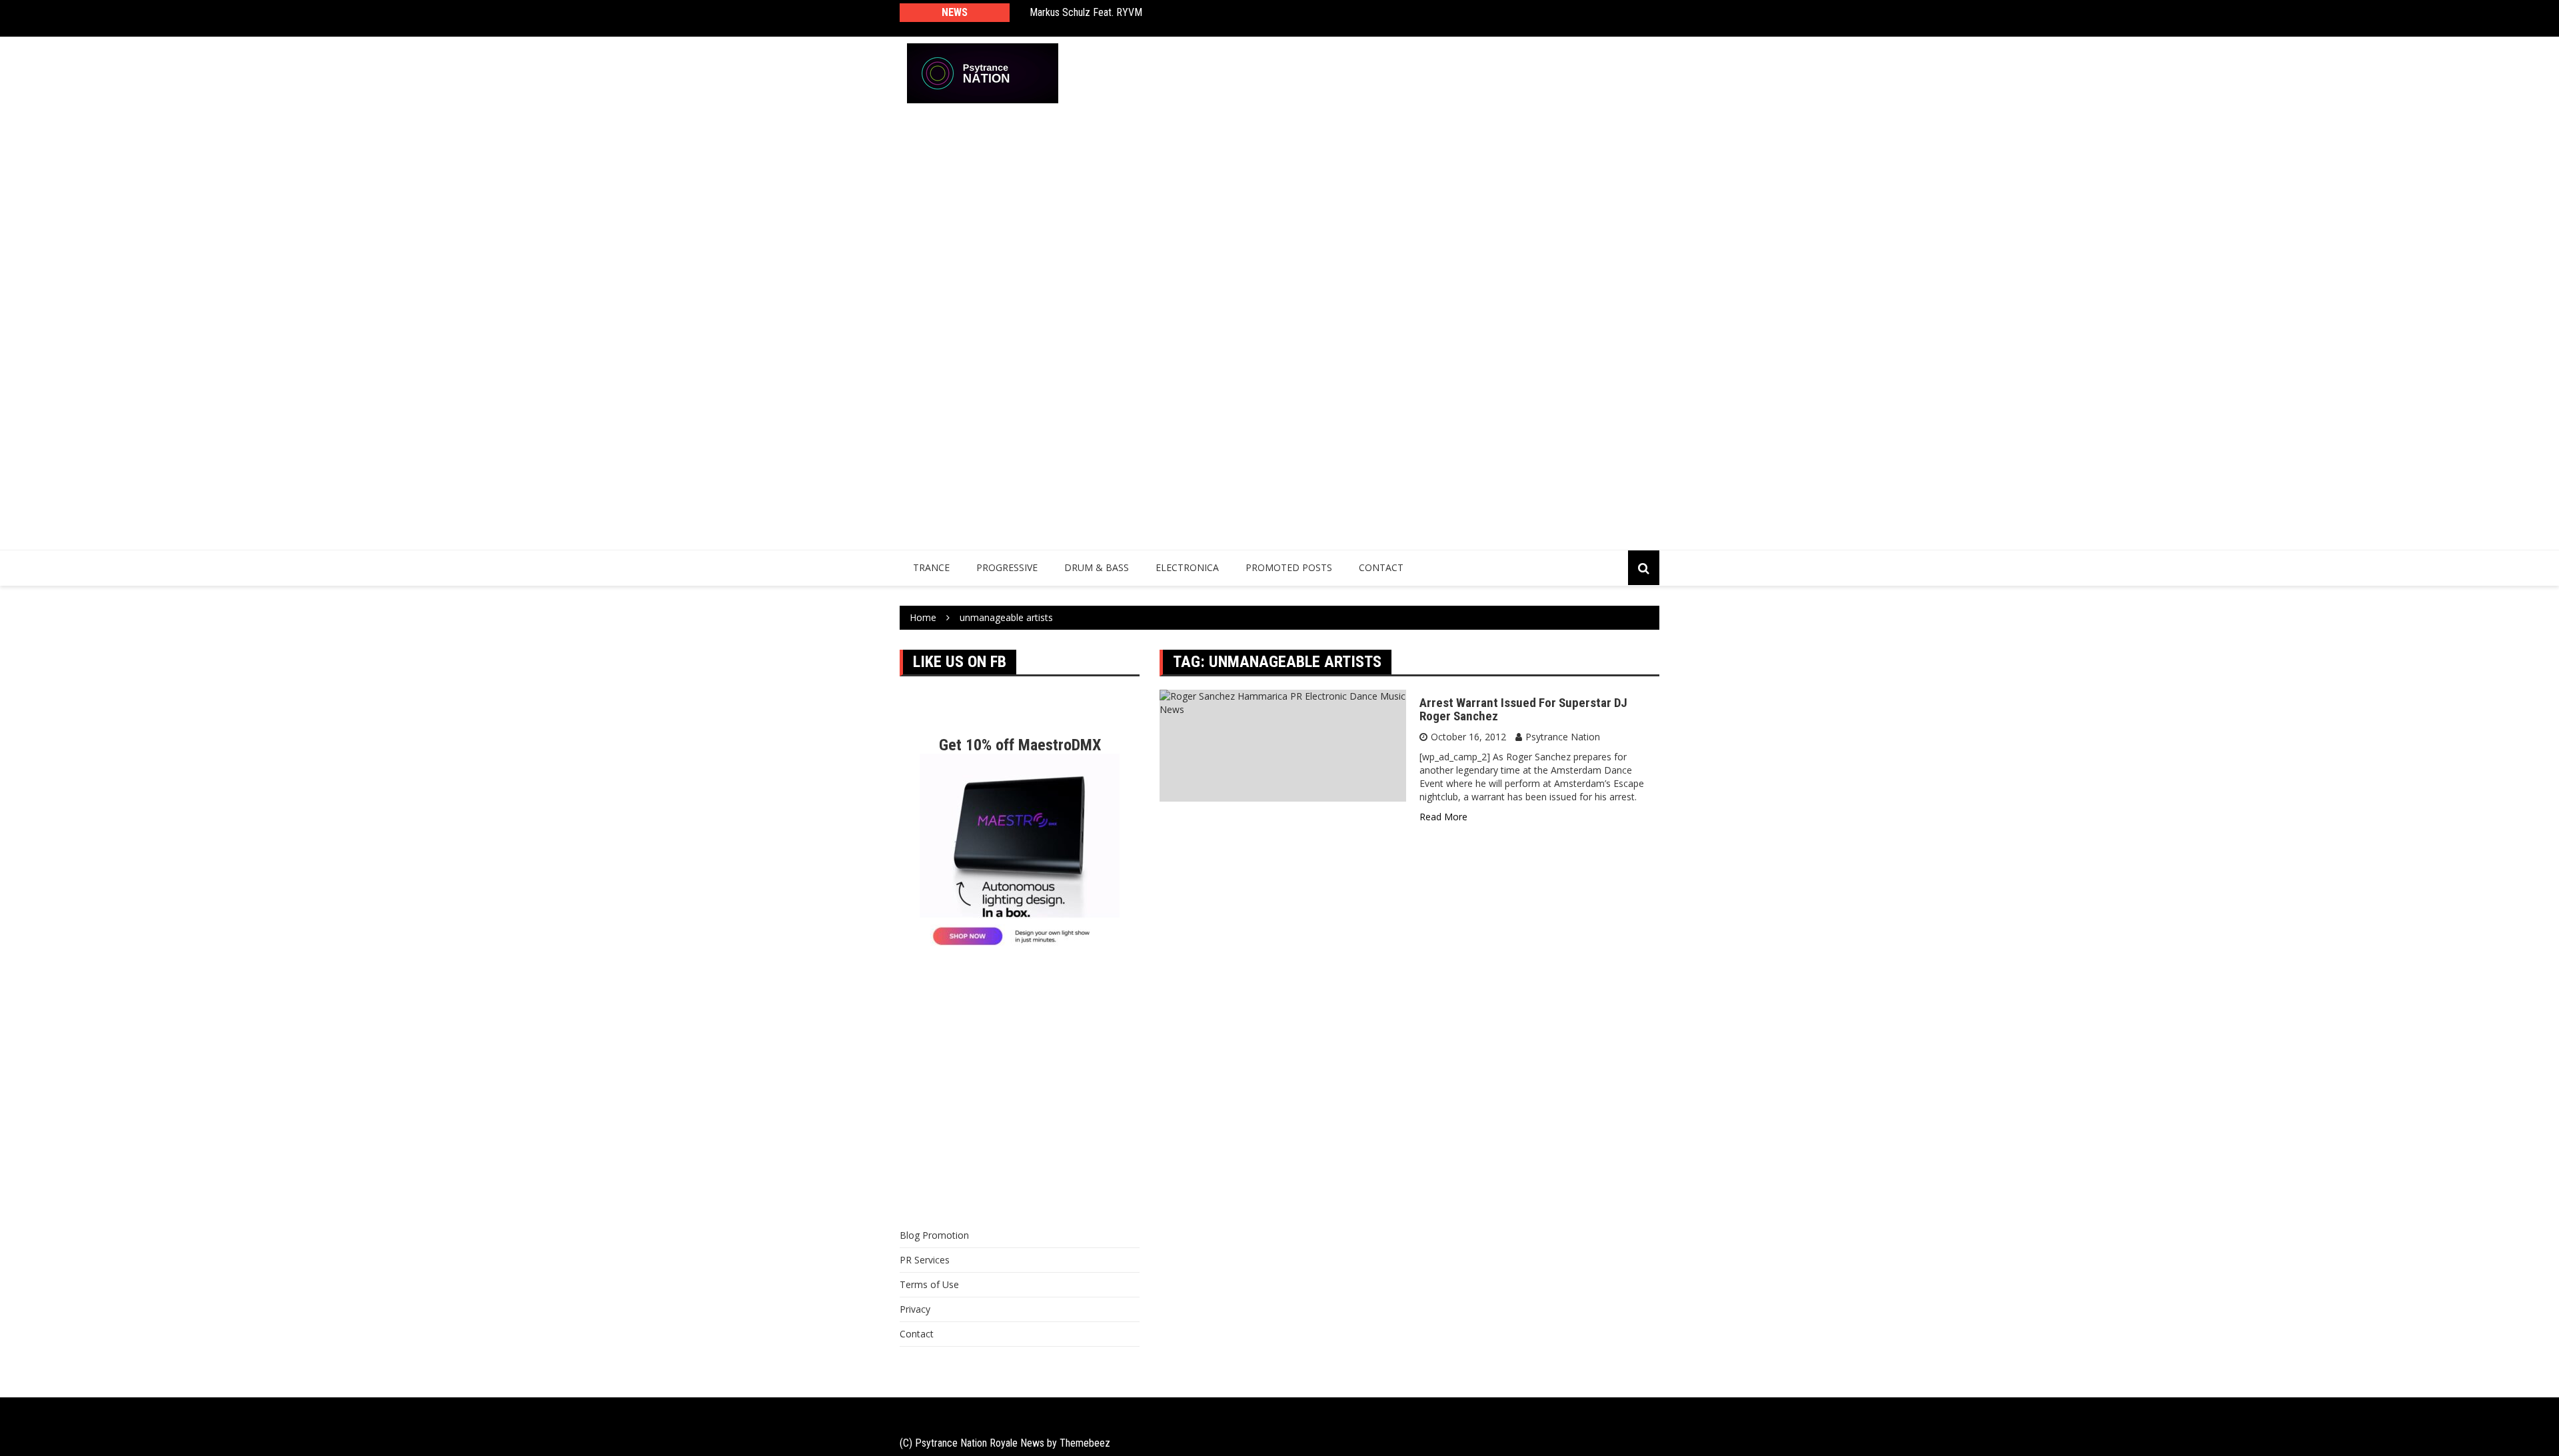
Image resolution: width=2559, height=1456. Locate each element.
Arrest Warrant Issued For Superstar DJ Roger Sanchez (1523, 710)
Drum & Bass (1097, 567)
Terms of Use (929, 1284)
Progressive (1007, 567)
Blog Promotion (934, 1235)
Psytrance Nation (1563, 737)
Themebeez (1085, 1443)
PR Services (925, 1260)
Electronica (1187, 567)
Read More (1443, 817)
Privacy (915, 1309)
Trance (931, 567)
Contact (1381, 567)
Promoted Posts (1289, 567)
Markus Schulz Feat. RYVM (1086, 12)
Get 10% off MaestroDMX (1020, 745)
